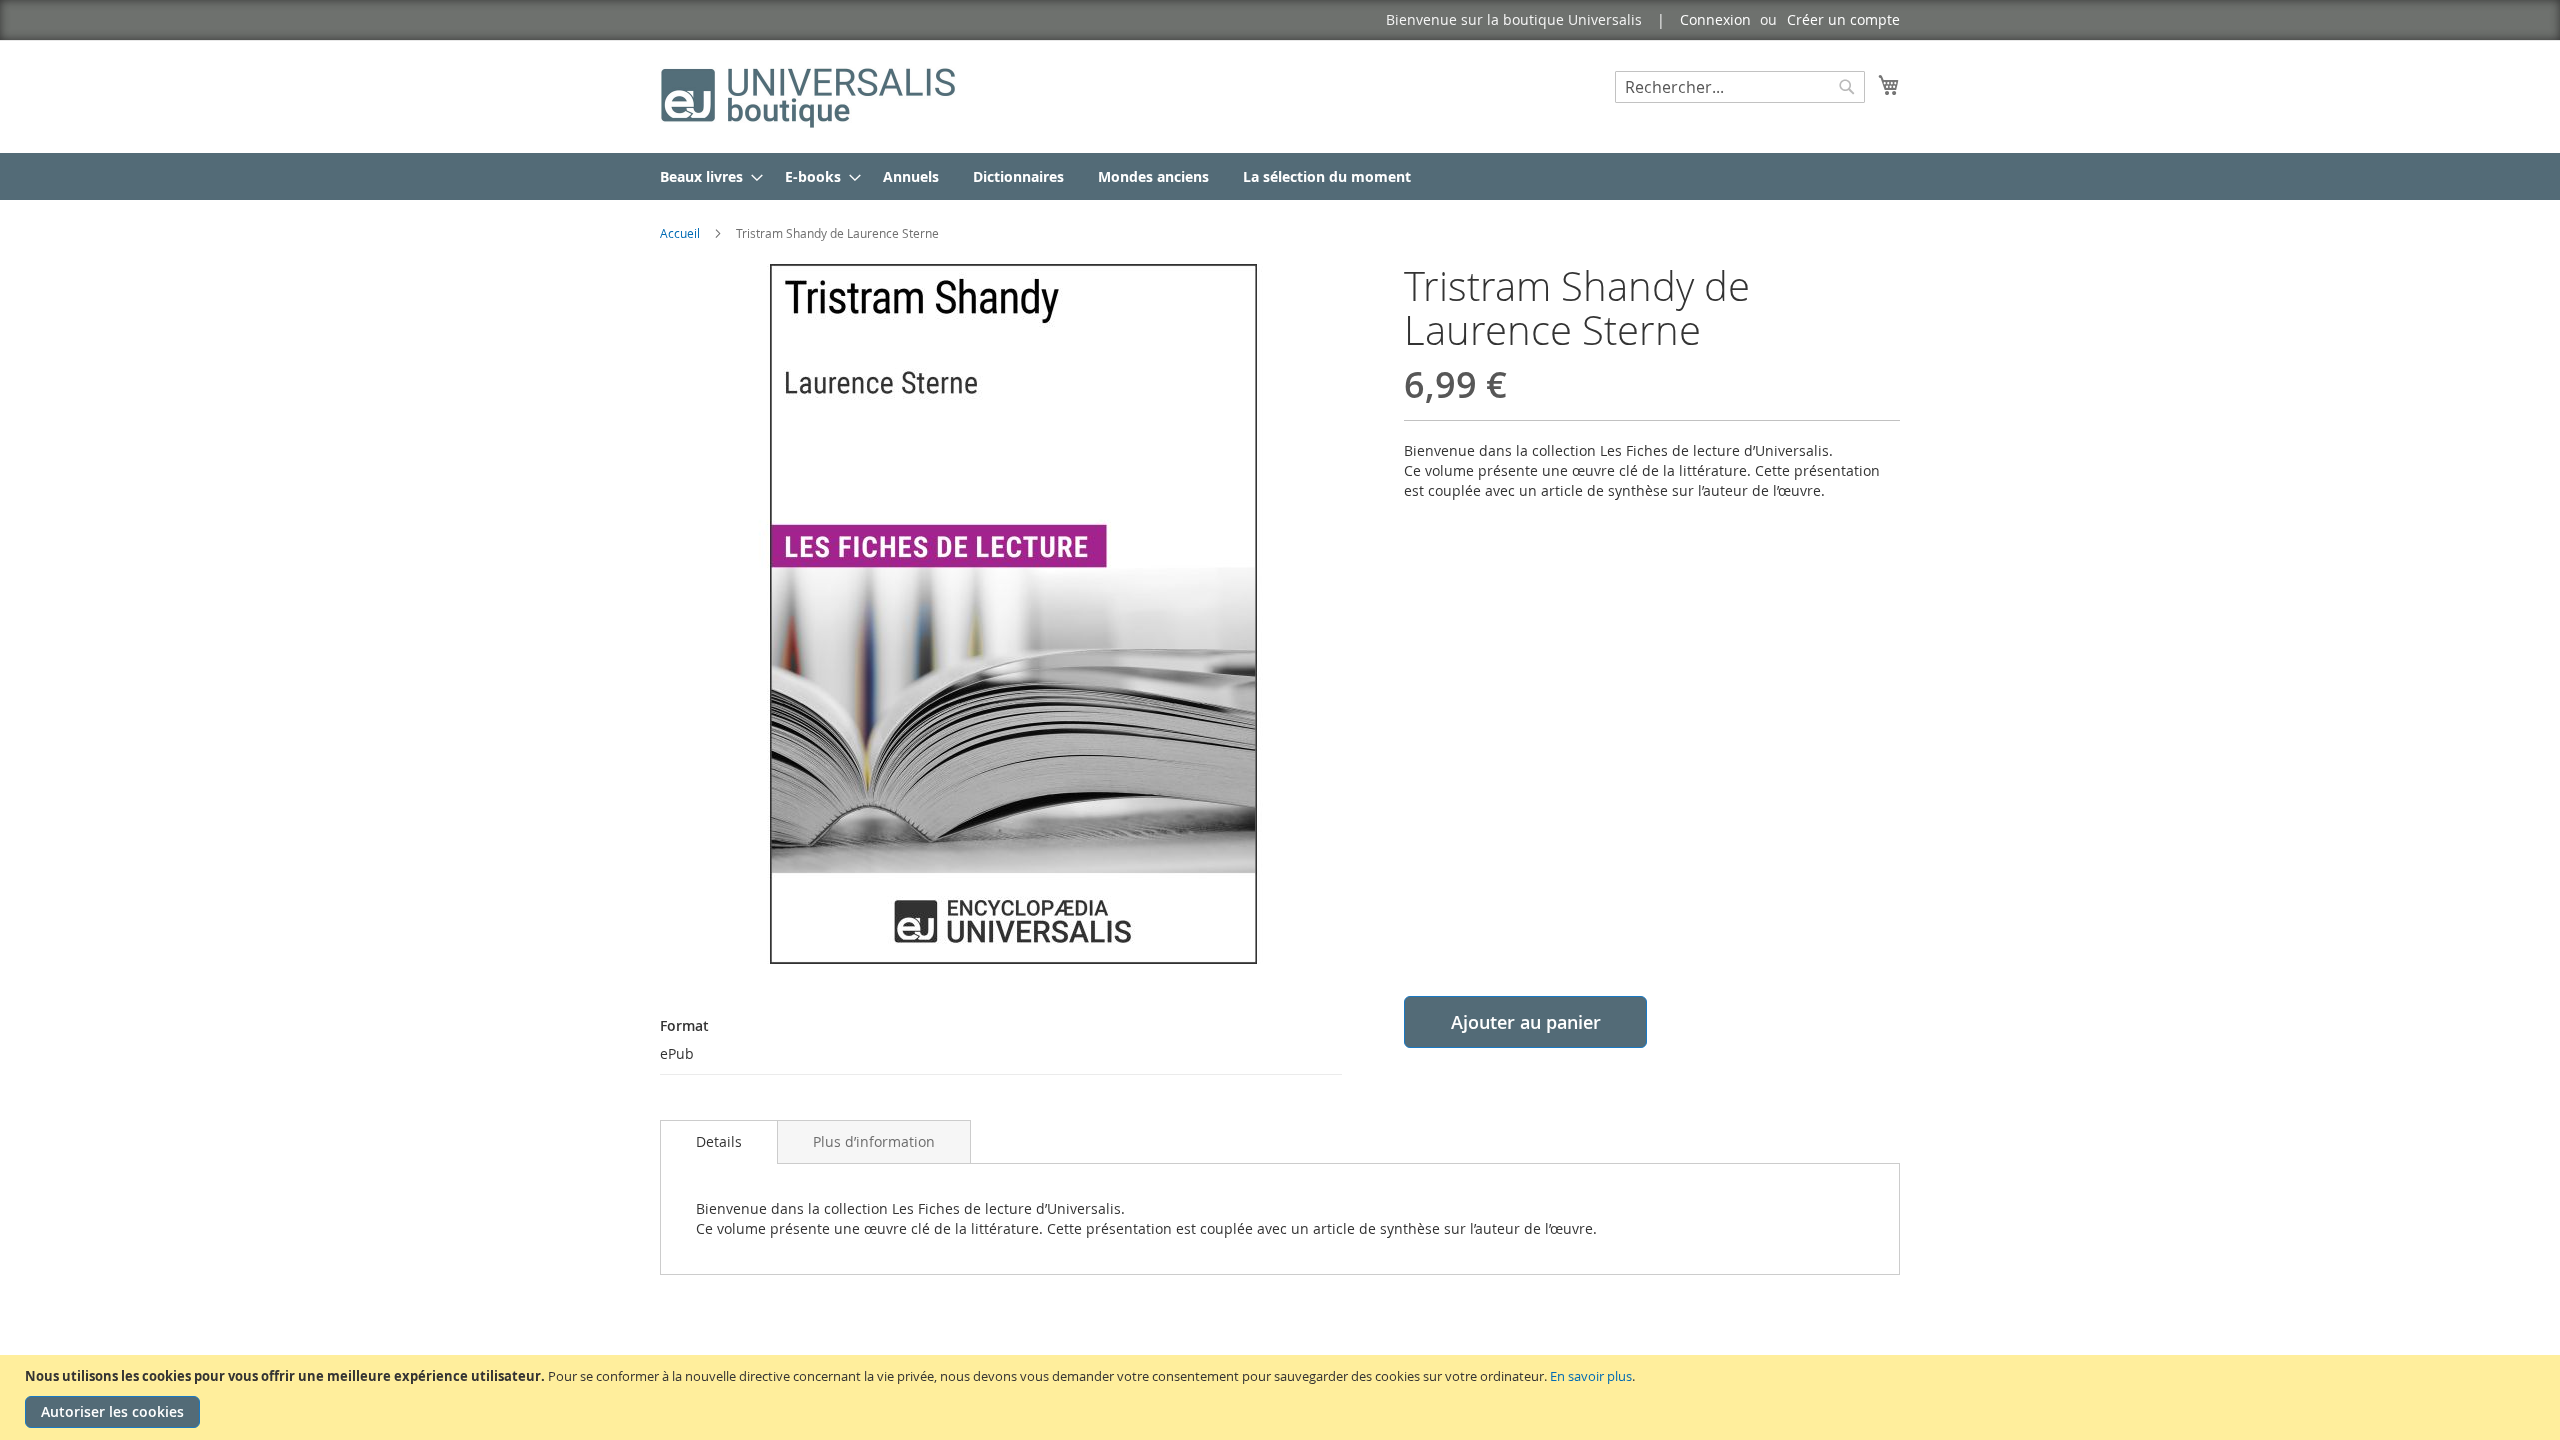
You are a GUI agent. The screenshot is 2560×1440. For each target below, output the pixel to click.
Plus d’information (874, 1141)
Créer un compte (1843, 19)
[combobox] (1740, 87)
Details (719, 1141)
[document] (1282, 1397)
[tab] (719, 1142)
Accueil (680, 233)
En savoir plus (1591, 1376)
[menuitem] (705, 176)
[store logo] (810, 95)
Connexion (1715, 19)
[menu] (1280, 176)
